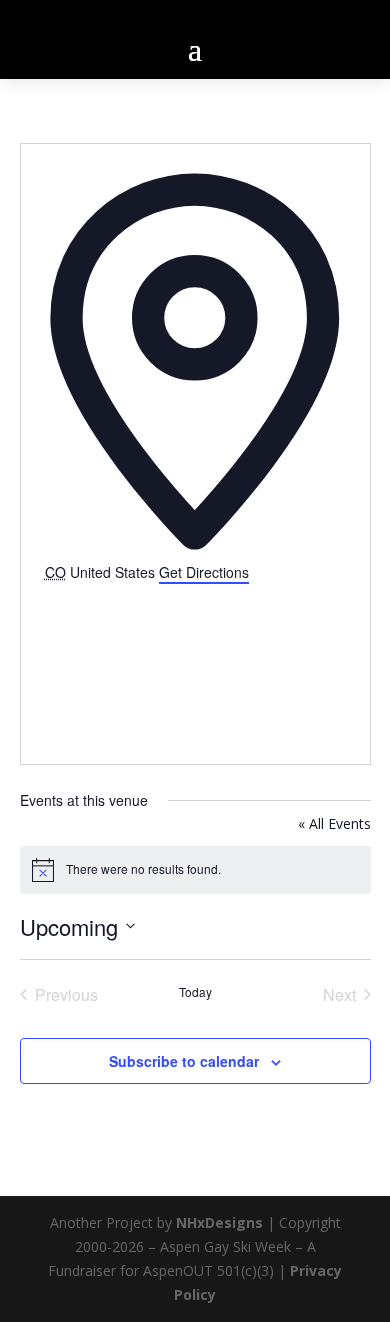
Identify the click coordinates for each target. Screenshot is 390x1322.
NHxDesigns (219, 1222)
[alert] (195, 870)
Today (195, 992)
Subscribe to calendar (184, 1061)
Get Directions (204, 572)
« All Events (334, 823)
